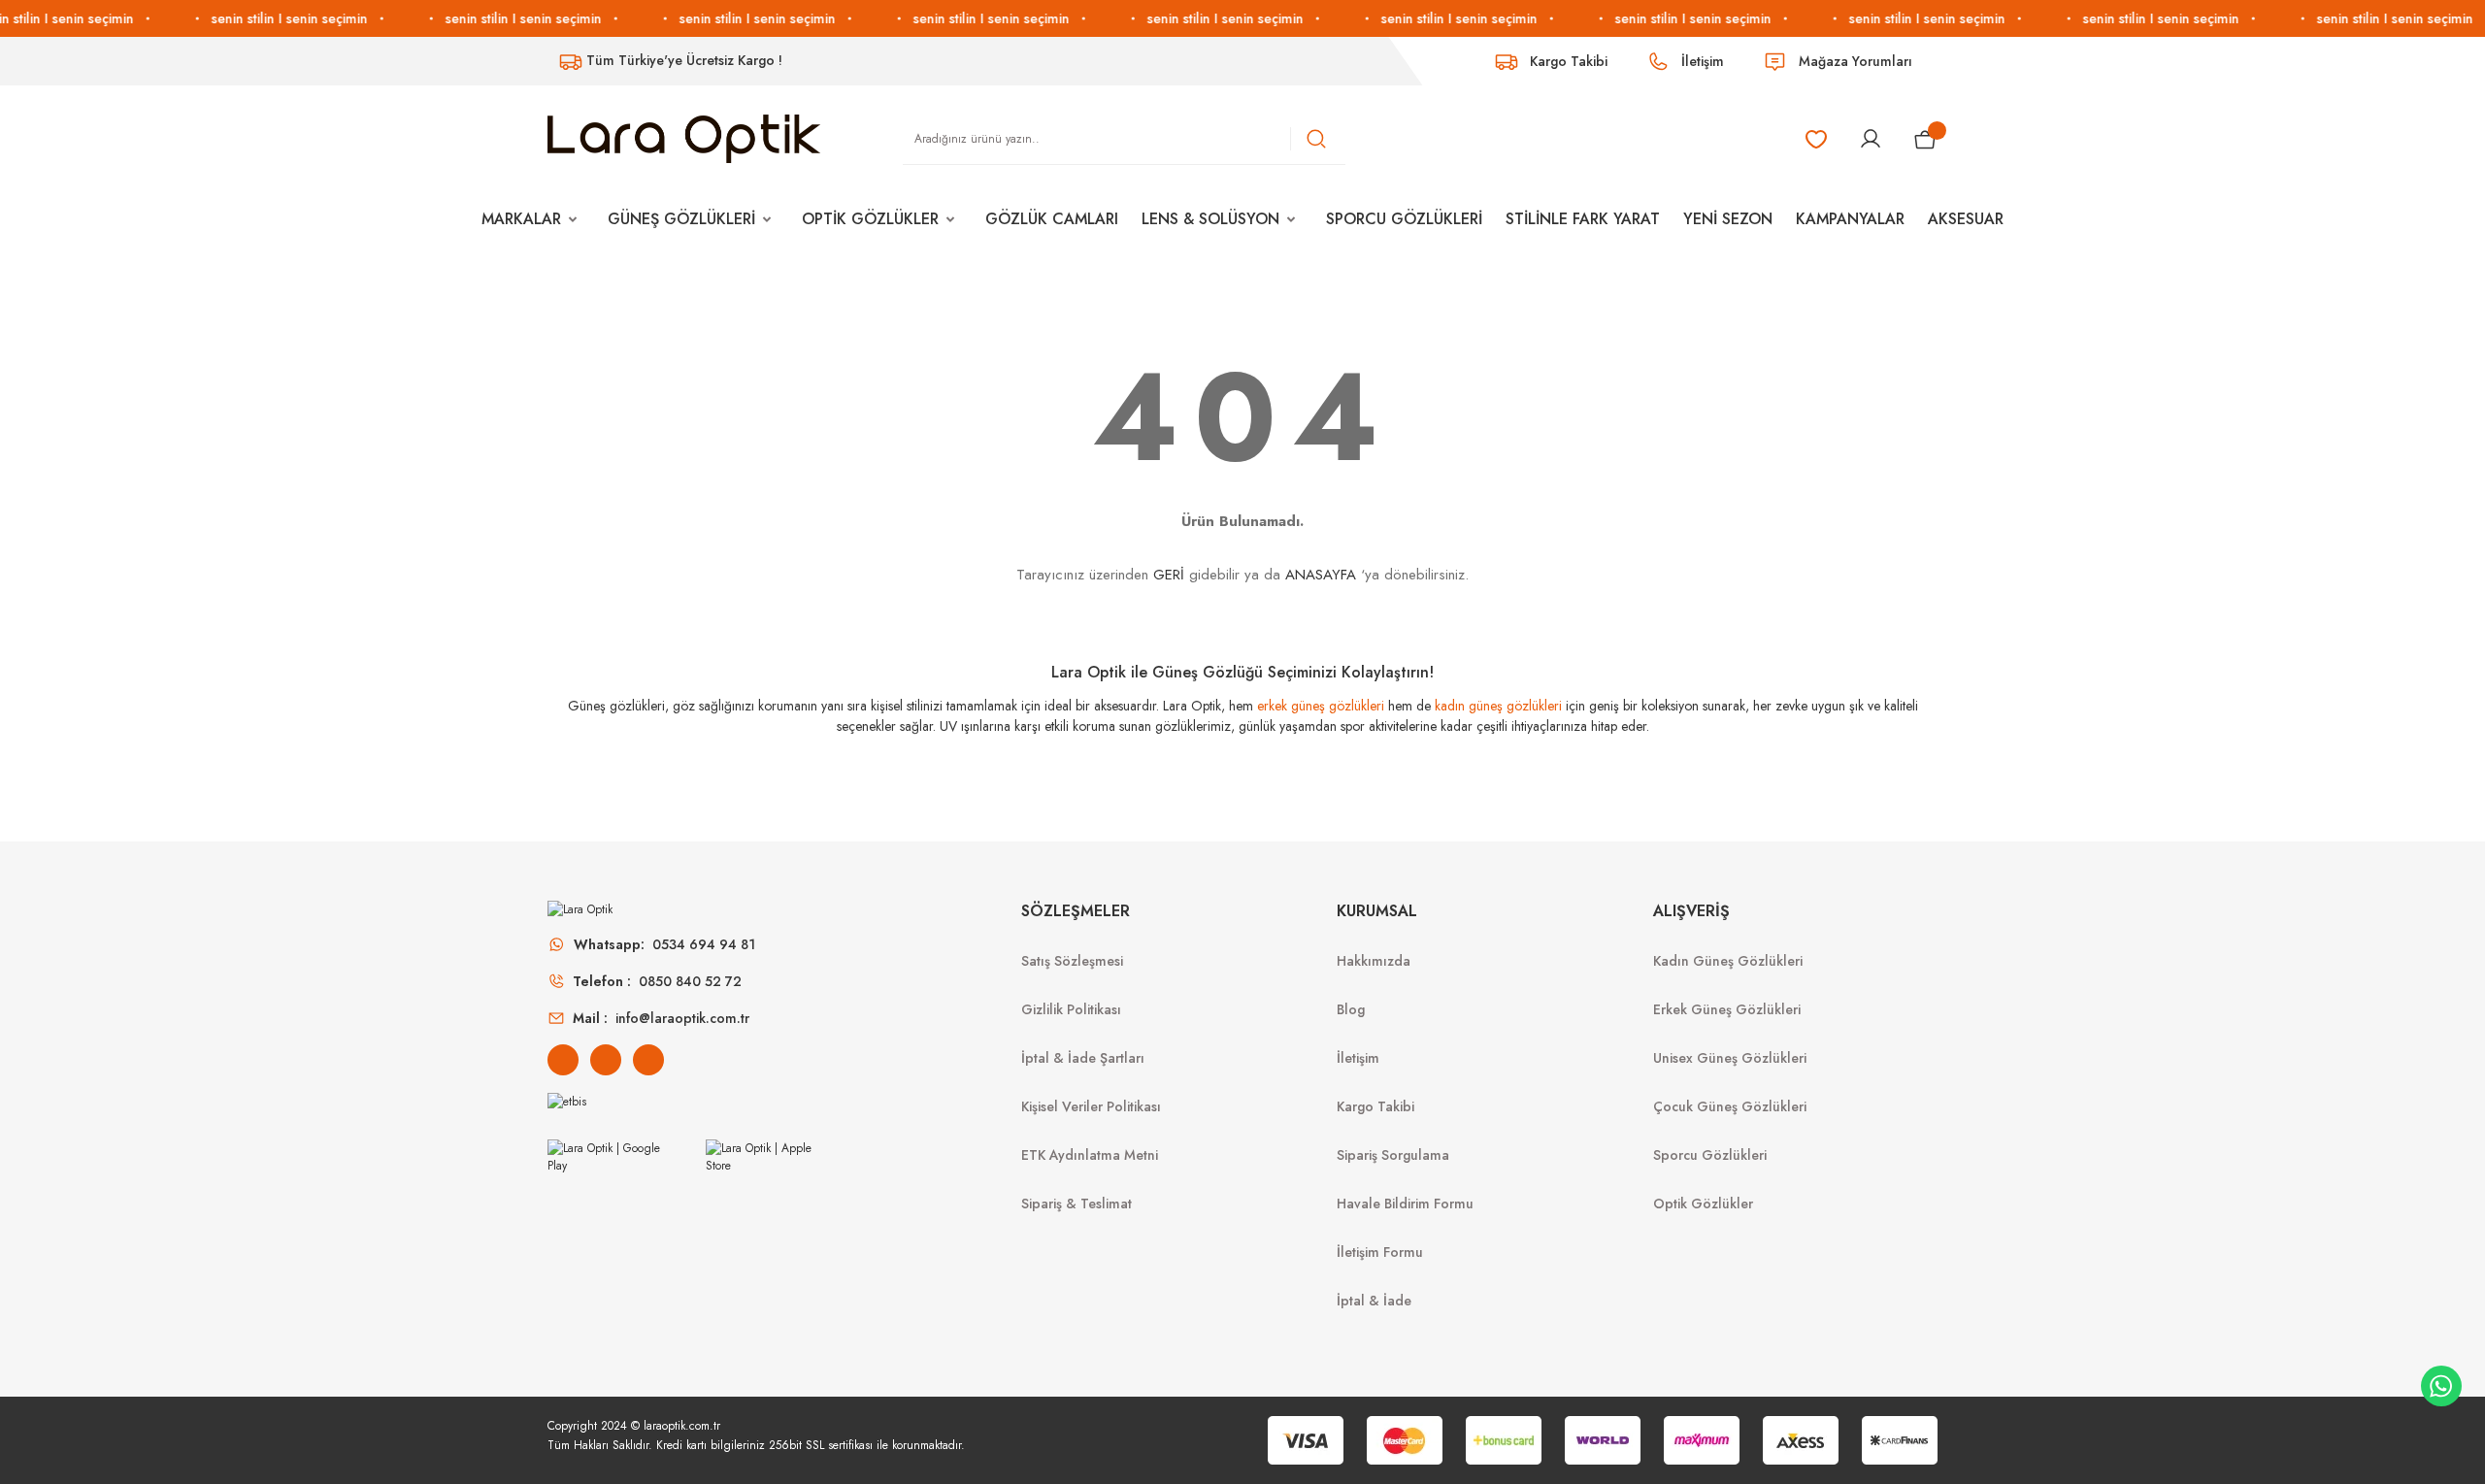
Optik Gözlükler (1703, 1204)
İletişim (1358, 1058)
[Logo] (684, 138)
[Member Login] (1871, 139)
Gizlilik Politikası (1071, 1009)
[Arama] (1316, 139)
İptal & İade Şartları (1083, 1058)
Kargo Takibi (1375, 1106)
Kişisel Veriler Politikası (1091, 1106)
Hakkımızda (1374, 961)
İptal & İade (1374, 1301)
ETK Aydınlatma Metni (1090, 1155)
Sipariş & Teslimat (1077, 1204)
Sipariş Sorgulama (1393, 1155)
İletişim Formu (1380, 1252)
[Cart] (1925, 139)
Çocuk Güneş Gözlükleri (1730, 1106)
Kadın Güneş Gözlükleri (1728, 961)
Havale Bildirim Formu (1405, 1204)
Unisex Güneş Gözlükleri (1730, 1058)
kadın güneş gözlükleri (1498, 706)
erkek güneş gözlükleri (1321, 706)
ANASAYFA (1321, 575)
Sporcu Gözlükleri (1710, 1155)
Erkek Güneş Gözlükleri (1727, 1009)
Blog (1351, 1009)
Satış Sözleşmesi (1072, 961)
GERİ (1169, 575)
